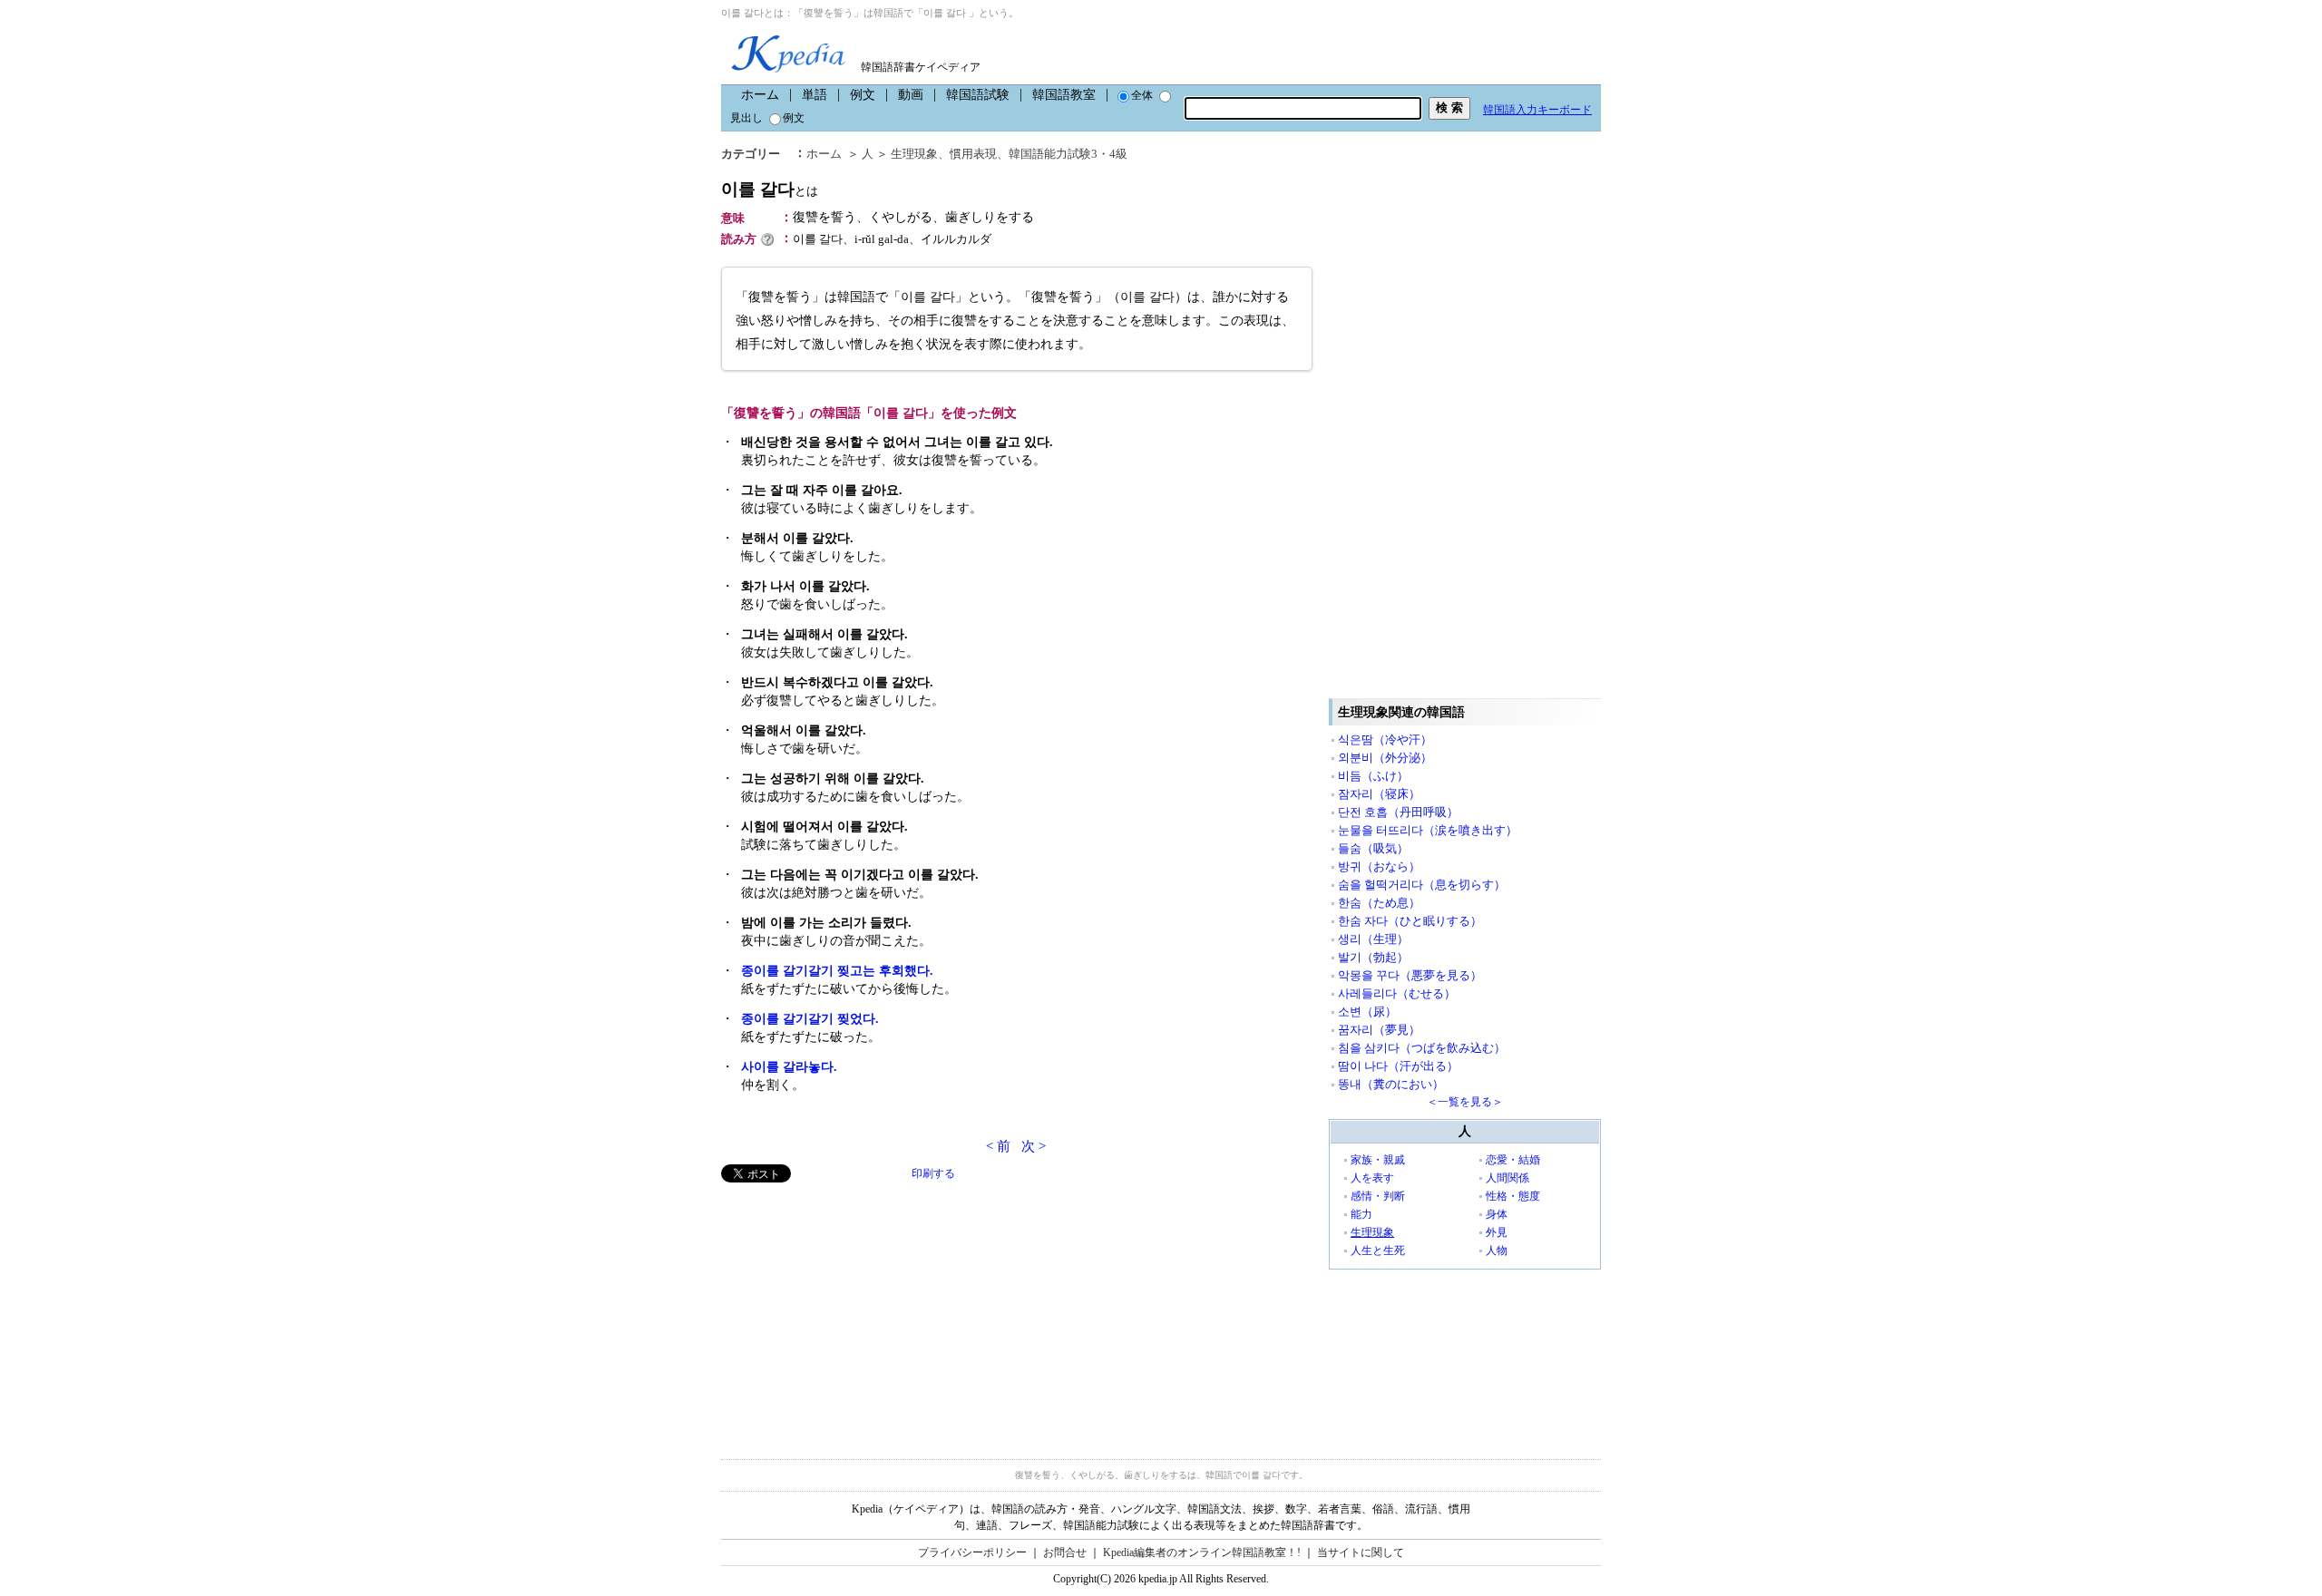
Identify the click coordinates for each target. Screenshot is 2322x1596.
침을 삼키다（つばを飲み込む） (1422, 1048)
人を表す (1372, 1178)
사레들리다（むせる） (1397, 993)
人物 (1497, 1251)
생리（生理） (1373, 939)
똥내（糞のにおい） (1391, 1084)
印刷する (933, 1173)
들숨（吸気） (1373, 848)
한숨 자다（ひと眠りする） (1410, 921)
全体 (1142, 95)
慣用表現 (973, 154)
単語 (815, 95)
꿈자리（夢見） (1379, 1030)
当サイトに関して (1361, 1552)
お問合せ (1065, 1552)
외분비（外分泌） (1385, 758)
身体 (1497, 1214)
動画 (911, 95)
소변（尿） (1367, 1012)
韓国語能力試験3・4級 (1068, 154)
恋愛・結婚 (1513, 1160)
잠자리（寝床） (1379, 794)
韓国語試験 (978, 95)
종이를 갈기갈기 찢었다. (810, 1019)
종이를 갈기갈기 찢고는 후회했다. (837, 971)
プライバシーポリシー (972, 1552)
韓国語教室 (1064, 95)
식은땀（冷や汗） (1385, 740)
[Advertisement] (857, 1309)
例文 (863, 95)
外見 (1497, 1232)
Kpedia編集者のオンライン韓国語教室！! (1202, 1552)
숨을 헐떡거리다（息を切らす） (1422, 885)
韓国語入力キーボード (1537, 110)
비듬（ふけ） (1373, 776)
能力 (1361, 1214)
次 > (1034, 1146)
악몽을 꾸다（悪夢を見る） (1410, 975)
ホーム (760, 95)
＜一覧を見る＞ (1465, 1102)
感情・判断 (1378, 1196)
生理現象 (914, 154)
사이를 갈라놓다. (789, 1067)
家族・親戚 (1378, 1160)
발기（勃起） (1373, 957)
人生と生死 (1378, 1251)
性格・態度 (1513, 1196)
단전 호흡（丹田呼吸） (1398, 812)
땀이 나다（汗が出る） (1398, 1066)
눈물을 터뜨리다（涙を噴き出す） (1428, 830)
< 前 (998, 1146)
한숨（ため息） (1379, 903)
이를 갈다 (770, 189)
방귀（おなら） (1379, 866)
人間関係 (1507, 1178)
